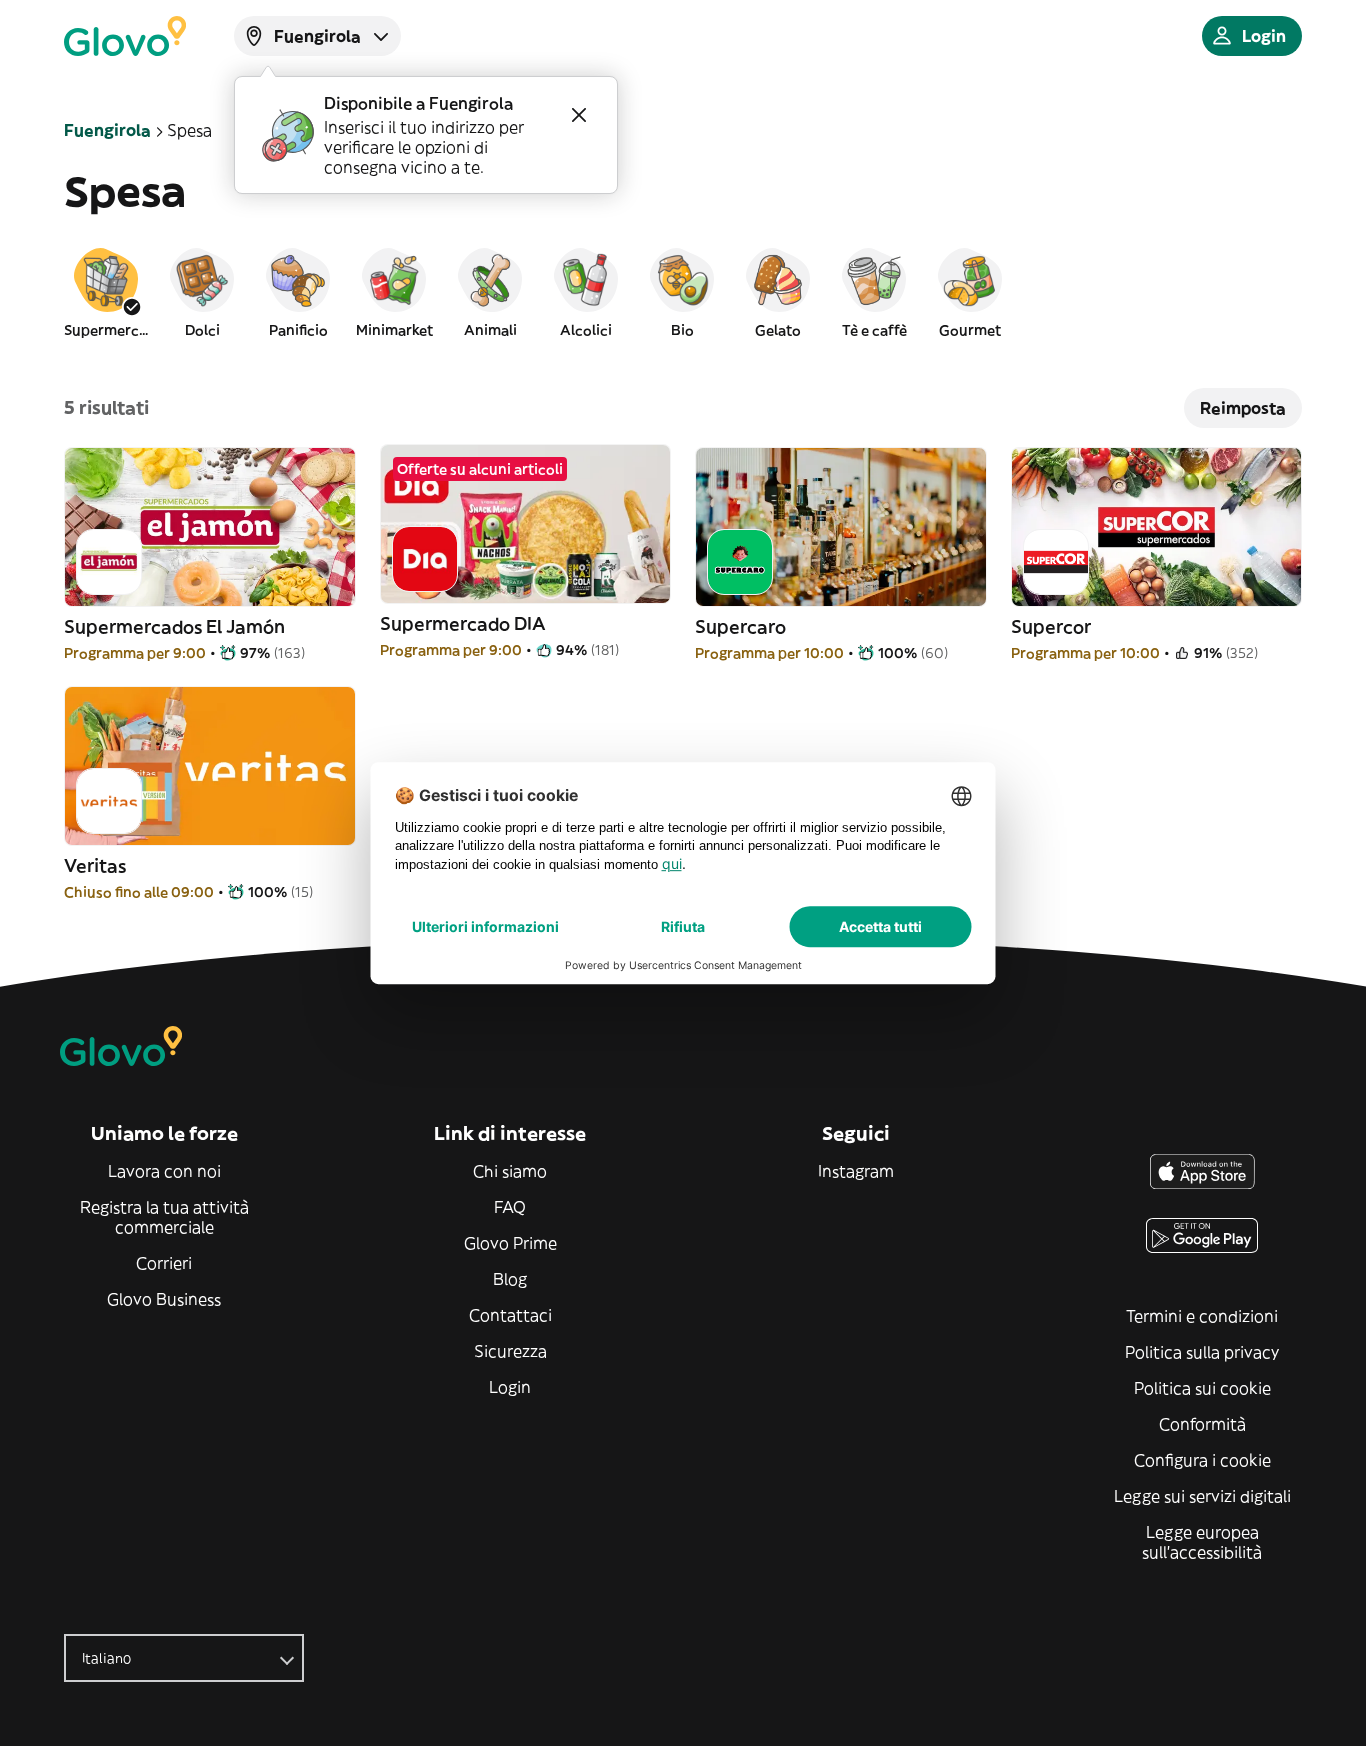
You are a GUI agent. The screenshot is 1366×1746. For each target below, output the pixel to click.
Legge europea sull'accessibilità (1202, 1542)
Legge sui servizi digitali (1202, 1496)
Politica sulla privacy (1202, 1352)
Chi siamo (510, 1171)
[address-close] (579, 115)
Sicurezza (510, 1351)
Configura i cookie (1202, 1460)
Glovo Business (164, 1299)
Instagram (856, 1171)
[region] (683, 292)
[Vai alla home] (125, 36)
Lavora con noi (164, 1171)
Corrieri (164, 1263)
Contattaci (510, 1315)
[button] (106, 292)
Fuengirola (107, 130)
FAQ (510, 1207)
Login (510, 1387)
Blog (510, 1279)
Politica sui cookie (1202, 1388)
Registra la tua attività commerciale (164, 1217)
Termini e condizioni (1202, 1316)
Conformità (1202, 1424)
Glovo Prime (510, 1243)
